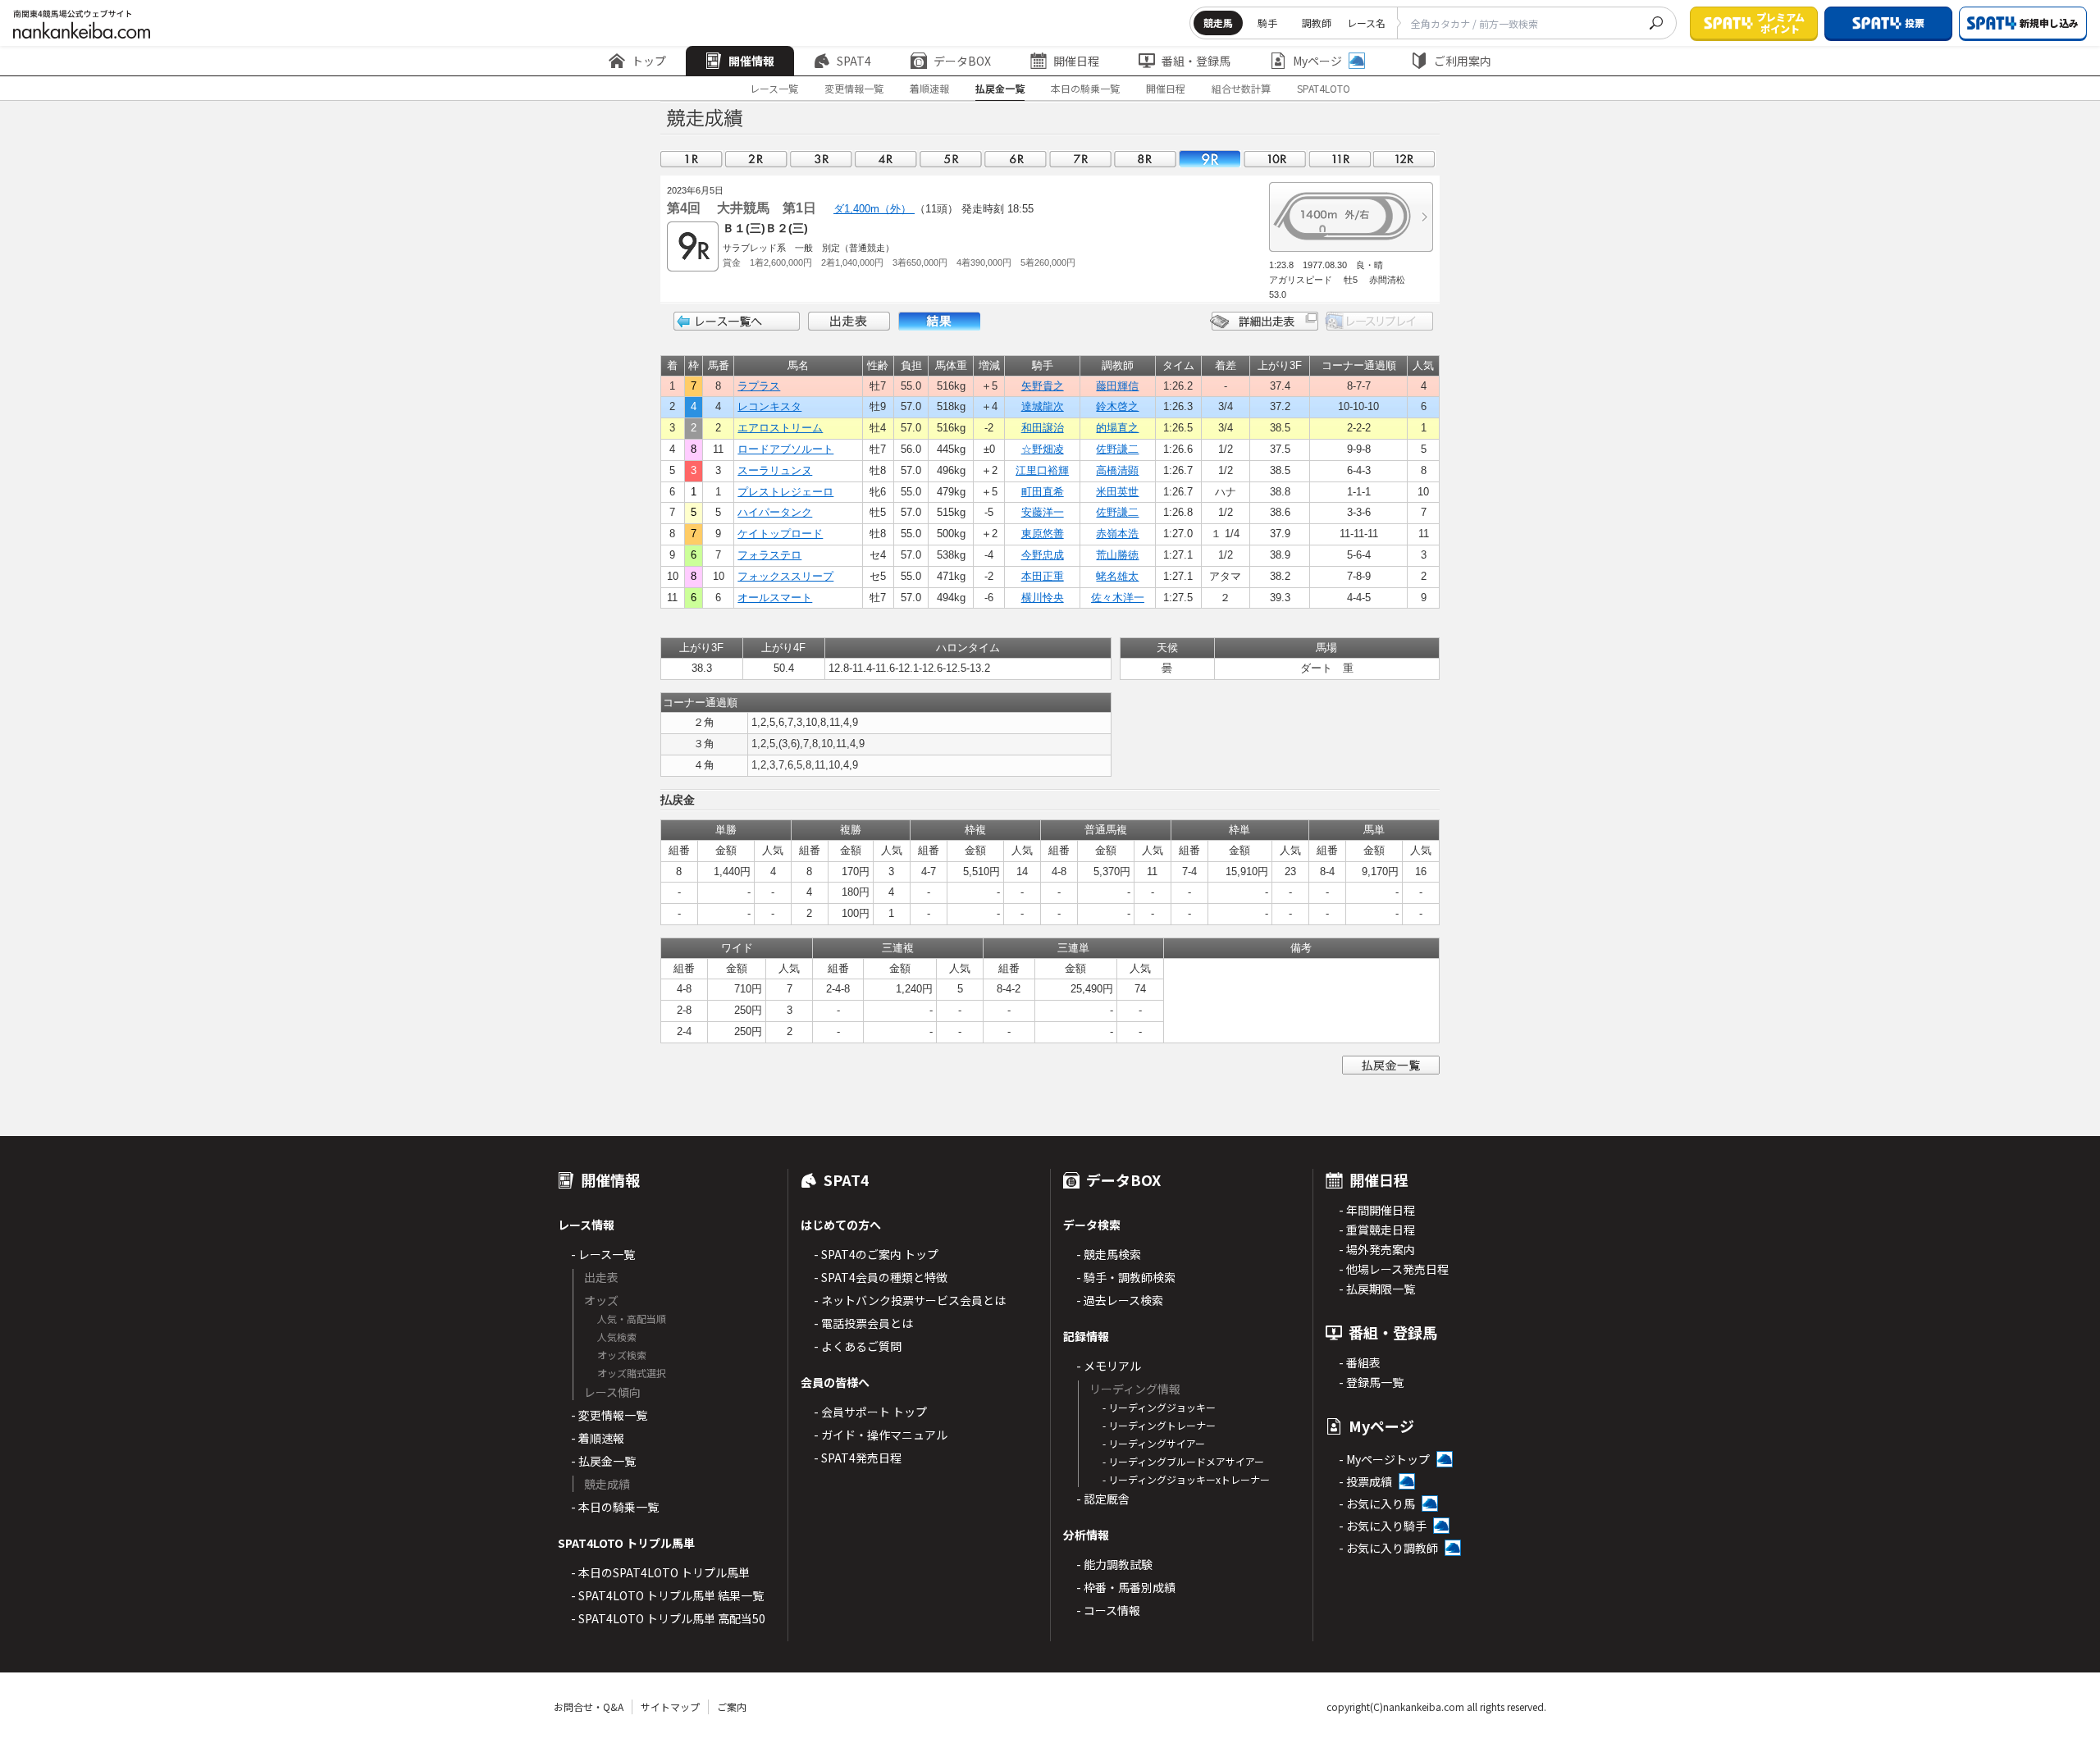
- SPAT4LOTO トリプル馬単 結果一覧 (667, 1595)
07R (1080, 159)
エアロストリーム (780, 428)
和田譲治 (1043, 428)
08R (1145, 159)
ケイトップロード (780, 534)
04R (886, 159)
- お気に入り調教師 (1388, 1548)
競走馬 (1218, 23)
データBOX (962, 61)
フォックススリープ (785, 576)
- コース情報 (1108, 1610)
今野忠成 (1043, 555)
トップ (649, 61)
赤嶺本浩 (1117, 534)
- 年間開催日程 (1377, 1210)
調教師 (1317, 23)
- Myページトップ (1384, 1459)
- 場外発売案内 (1377, 1249)
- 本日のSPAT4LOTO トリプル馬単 (660, 1572)
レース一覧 (774, 88)
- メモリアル (1109, 1366)
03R (821, 159)
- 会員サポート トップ (870, 1412)
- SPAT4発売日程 (858, 1458)
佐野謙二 (1117, 449)
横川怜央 (1043, 598)
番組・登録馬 (1196, 61)
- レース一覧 (603, 1254)
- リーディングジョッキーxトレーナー (1186, 1479)
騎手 (1267, 23)
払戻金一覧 (1000, 88)
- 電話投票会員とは (863, 1323)
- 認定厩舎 (1103, 1499)
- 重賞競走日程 (1377, 1230)
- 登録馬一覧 (1371, 1382)
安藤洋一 (1043, 512)
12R (1404, 159)
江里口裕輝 (1042, 470)
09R (1210, 159)
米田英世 (1117, 492)
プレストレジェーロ (785, 492)
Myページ (1317, 61)
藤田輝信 (1117, 386)
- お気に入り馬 (1377, 1503)
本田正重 (1043, 576)
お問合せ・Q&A (589, 1706)
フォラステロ (769, 555)
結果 (939, 321)
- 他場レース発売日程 (1394, 1269)
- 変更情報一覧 (609, 1415)
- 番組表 (1360, 1362)
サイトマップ (670, 1706)
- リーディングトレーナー (1159, 1425)
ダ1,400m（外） (874, 209)
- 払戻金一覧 (603, 1461)
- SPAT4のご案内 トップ (876, 1254)
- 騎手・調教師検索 (1126, 1277)
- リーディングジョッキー (1159, 1407)
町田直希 (1043, 492)
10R (1275, 159)
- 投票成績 (1365, 1481)
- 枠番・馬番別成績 (1126, 1587)
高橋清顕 (1117, 470)
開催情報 (751, 61)
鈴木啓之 (1117, 406)
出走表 (849, 321)
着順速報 (929, 88)
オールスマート (775, 598)
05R (951, 159)
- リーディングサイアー (1154, 1443)
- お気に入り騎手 (1383, 1526)
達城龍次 (1043, 406)
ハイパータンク (775, 512)
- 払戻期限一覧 (1377, 1289)
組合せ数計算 (1241, 88)
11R (1340, 159)
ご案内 (732, 1706)
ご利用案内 (1463, 61)
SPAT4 (854, 61)
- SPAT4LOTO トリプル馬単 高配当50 (668, 1618)
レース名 (1366, 23)
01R (692, 159)
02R (756, 159)
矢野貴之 (1043, 386)
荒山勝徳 (1117, 555)
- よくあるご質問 (858, 1346)
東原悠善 (1043, 534)
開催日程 (1076, 61)
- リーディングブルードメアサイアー (1183, 1461)
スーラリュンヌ (775, 470)
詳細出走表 (1264, 321)
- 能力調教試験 (1114, 1564)
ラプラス (759, 386)
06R (1016, 159)
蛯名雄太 (1117, 576)
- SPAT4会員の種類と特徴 (881, 1277)
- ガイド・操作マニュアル (881, 1435)
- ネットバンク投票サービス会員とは (910, 1300)
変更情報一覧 (854, 88)
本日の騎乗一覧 (1085, 88)
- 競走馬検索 (1109, 1254)
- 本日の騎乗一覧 (615, 1507)
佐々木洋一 (1118, 598)
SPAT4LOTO (1324, 88)
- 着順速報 (598, 1438)
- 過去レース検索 (1120, 1300)
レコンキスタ (769, 406)
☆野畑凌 (1043, 449)
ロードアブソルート (785, 449)
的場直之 (1117, 428)
